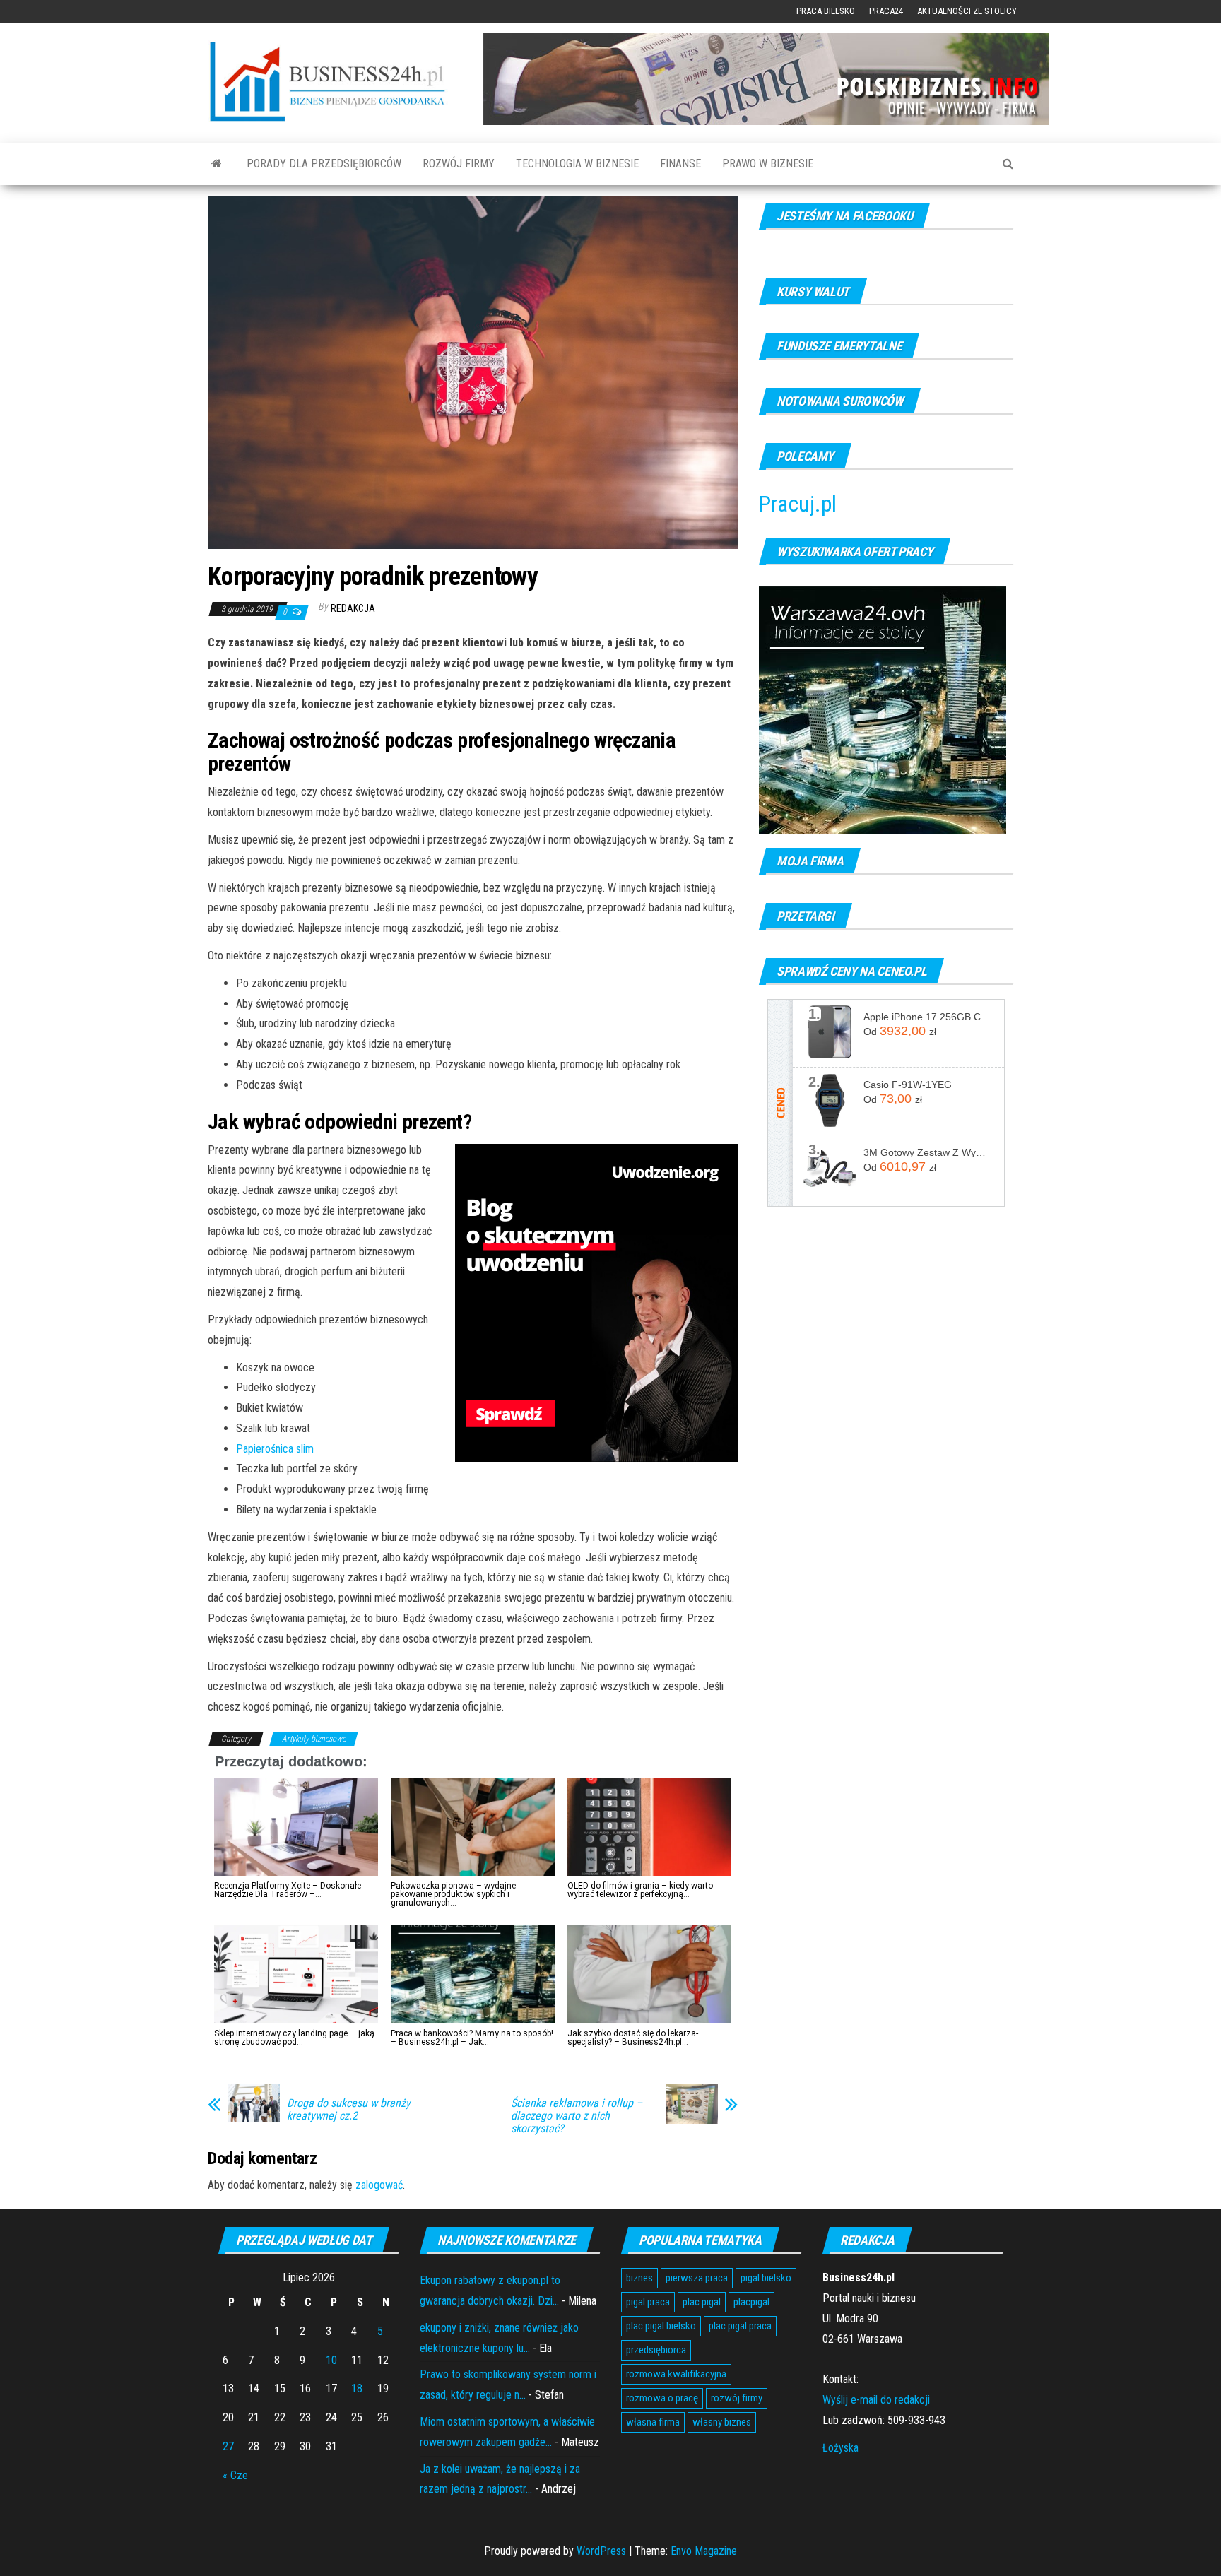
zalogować (379, 2185)
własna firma (653, 2422)
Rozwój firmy (459, 164)
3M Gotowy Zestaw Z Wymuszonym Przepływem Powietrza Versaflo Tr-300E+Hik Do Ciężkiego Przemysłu (928, 1152)
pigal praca (648, 2302)
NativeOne (473, 2066)
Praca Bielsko (826, 11)
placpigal (751, 2302)
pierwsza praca (697, 2278)
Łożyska (840, 2448)
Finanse (680, 164)
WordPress (601, 2551)
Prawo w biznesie (768, 164)
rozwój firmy (737, 2398)
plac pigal (702, 2302)
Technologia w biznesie (577, 164)
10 (331, 2360)
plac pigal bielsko (661, 2326)
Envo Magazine (704, 2551)
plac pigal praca (740, 2326)
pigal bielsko (766, 2278)
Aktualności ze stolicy (967, 11)
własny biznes (722, 2422)
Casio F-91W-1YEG (908, 1085)
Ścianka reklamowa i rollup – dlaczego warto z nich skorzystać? (577, 2116)
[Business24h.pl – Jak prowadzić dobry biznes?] (217, 164)
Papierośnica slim (275, 1449)
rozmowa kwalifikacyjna (676, 2374)
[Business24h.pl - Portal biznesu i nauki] (335, 82)
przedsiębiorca (656, 2350)
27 (228, 2446)
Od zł (900, 1031)
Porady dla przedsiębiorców (324, 164)
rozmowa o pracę (662, 2398)
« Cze (235, 2475)
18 (357, 2388)
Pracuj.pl (798, 504)
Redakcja (353, 608)
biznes (639, 2278)
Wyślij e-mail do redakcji (876, 2400)
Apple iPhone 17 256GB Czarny (928, 1017)
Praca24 (886, 11)
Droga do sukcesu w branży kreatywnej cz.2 (349, 2110)
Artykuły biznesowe (314, 1739)
